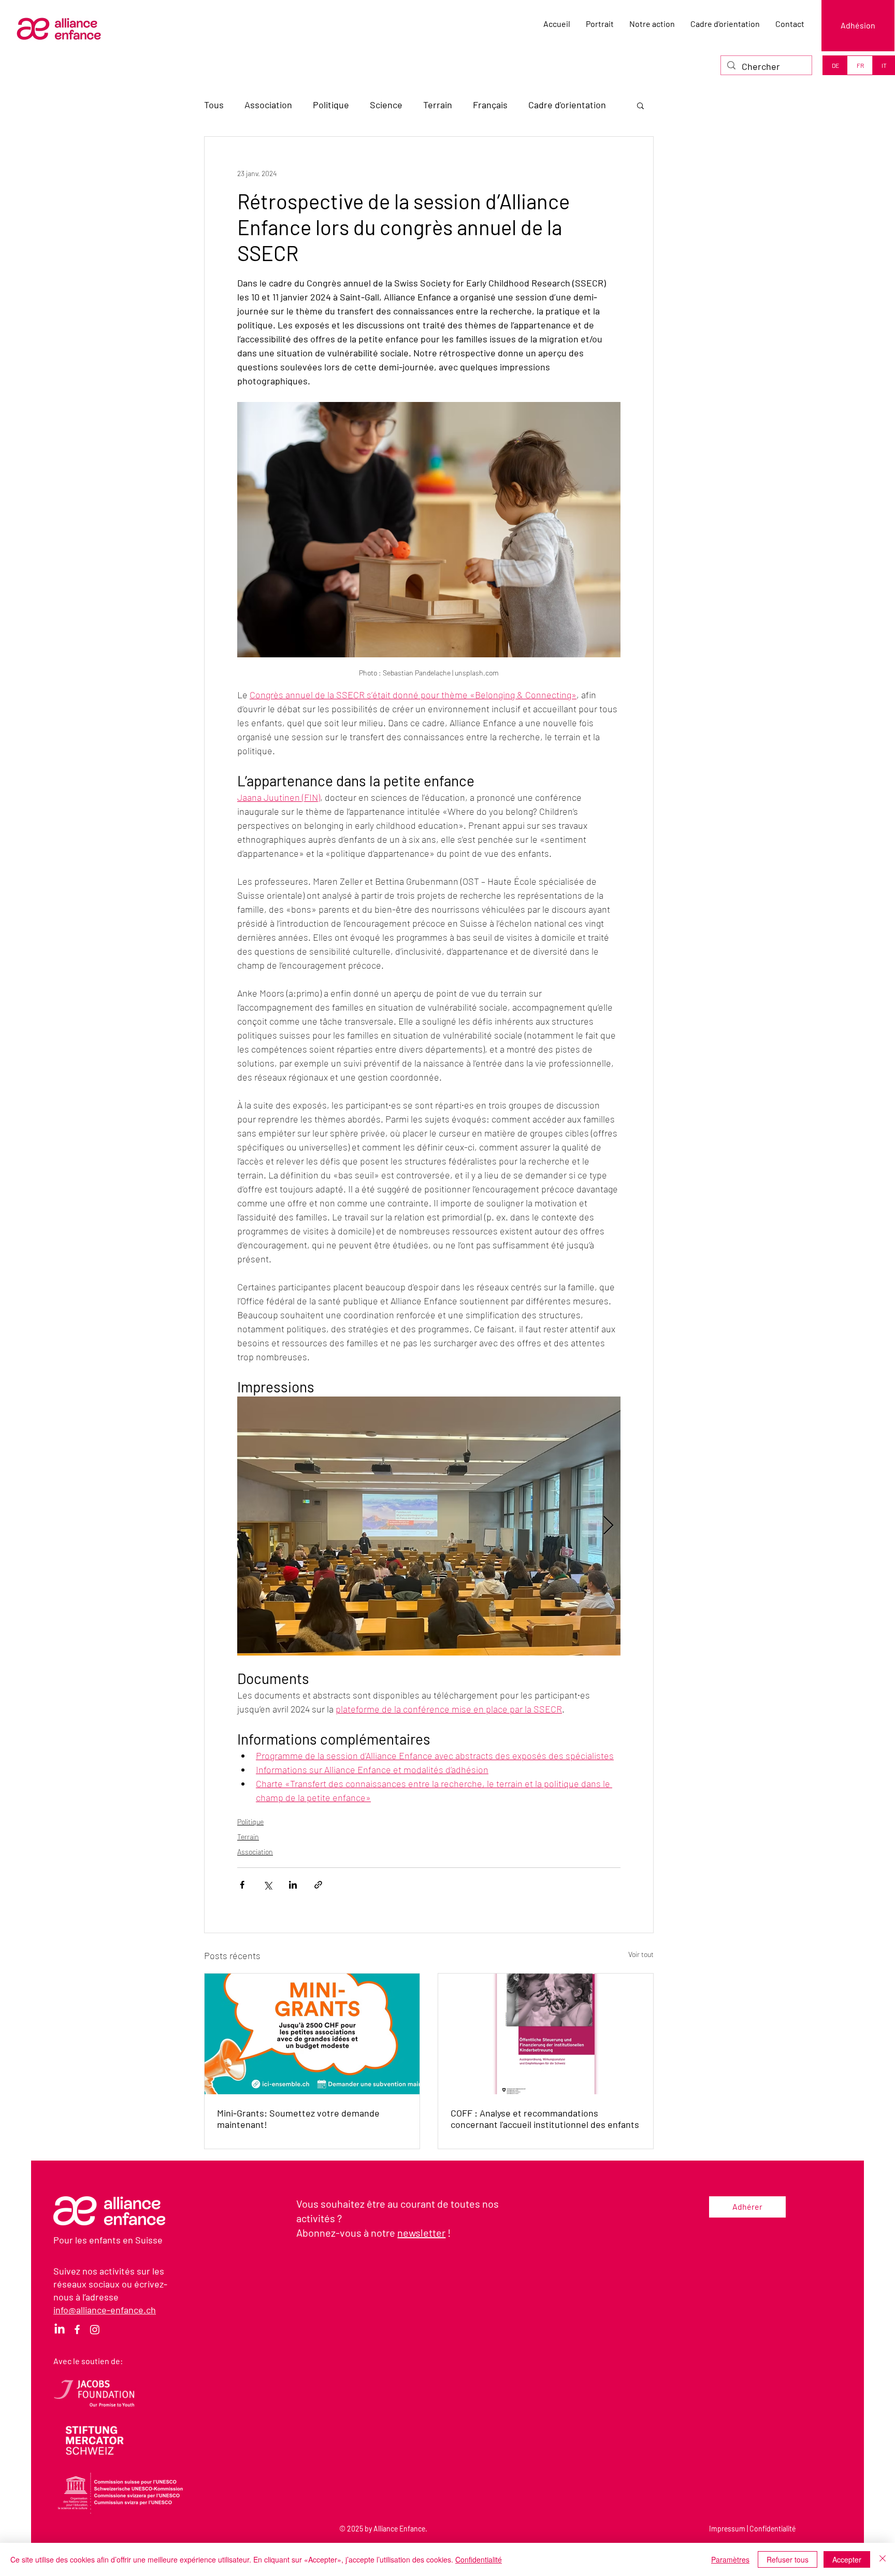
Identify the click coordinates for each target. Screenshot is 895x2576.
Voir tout (641, 1954)
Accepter (847, 2559)
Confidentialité (773, 2529)
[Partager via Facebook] (242, 1885)
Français (490, 105)
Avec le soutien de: (88, 2361)
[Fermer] (883, 2559)
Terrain (438, 105)
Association (268, 105)
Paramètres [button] (730, 2559)
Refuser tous (788, 2559)
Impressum (727, 2529)
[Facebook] (77, 2329)
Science (386, 105)
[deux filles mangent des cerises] (546, 2034)
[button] (640, 105)
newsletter (421, 2233)
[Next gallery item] (608, 1526)
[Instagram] (95, 2329)
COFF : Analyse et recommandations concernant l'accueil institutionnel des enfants (545, 2119)
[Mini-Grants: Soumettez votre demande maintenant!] (312, 2034)
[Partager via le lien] (318, 1885)
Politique (331, 105)
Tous (214, 105)
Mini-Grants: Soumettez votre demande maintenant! (298, 2119)
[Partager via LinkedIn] (293, 1885)
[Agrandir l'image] (429, 1526)
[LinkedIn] (60, 2329)
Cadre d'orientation (567, 105)
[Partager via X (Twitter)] (268, 1885)
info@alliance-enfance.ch (105, 2310)
